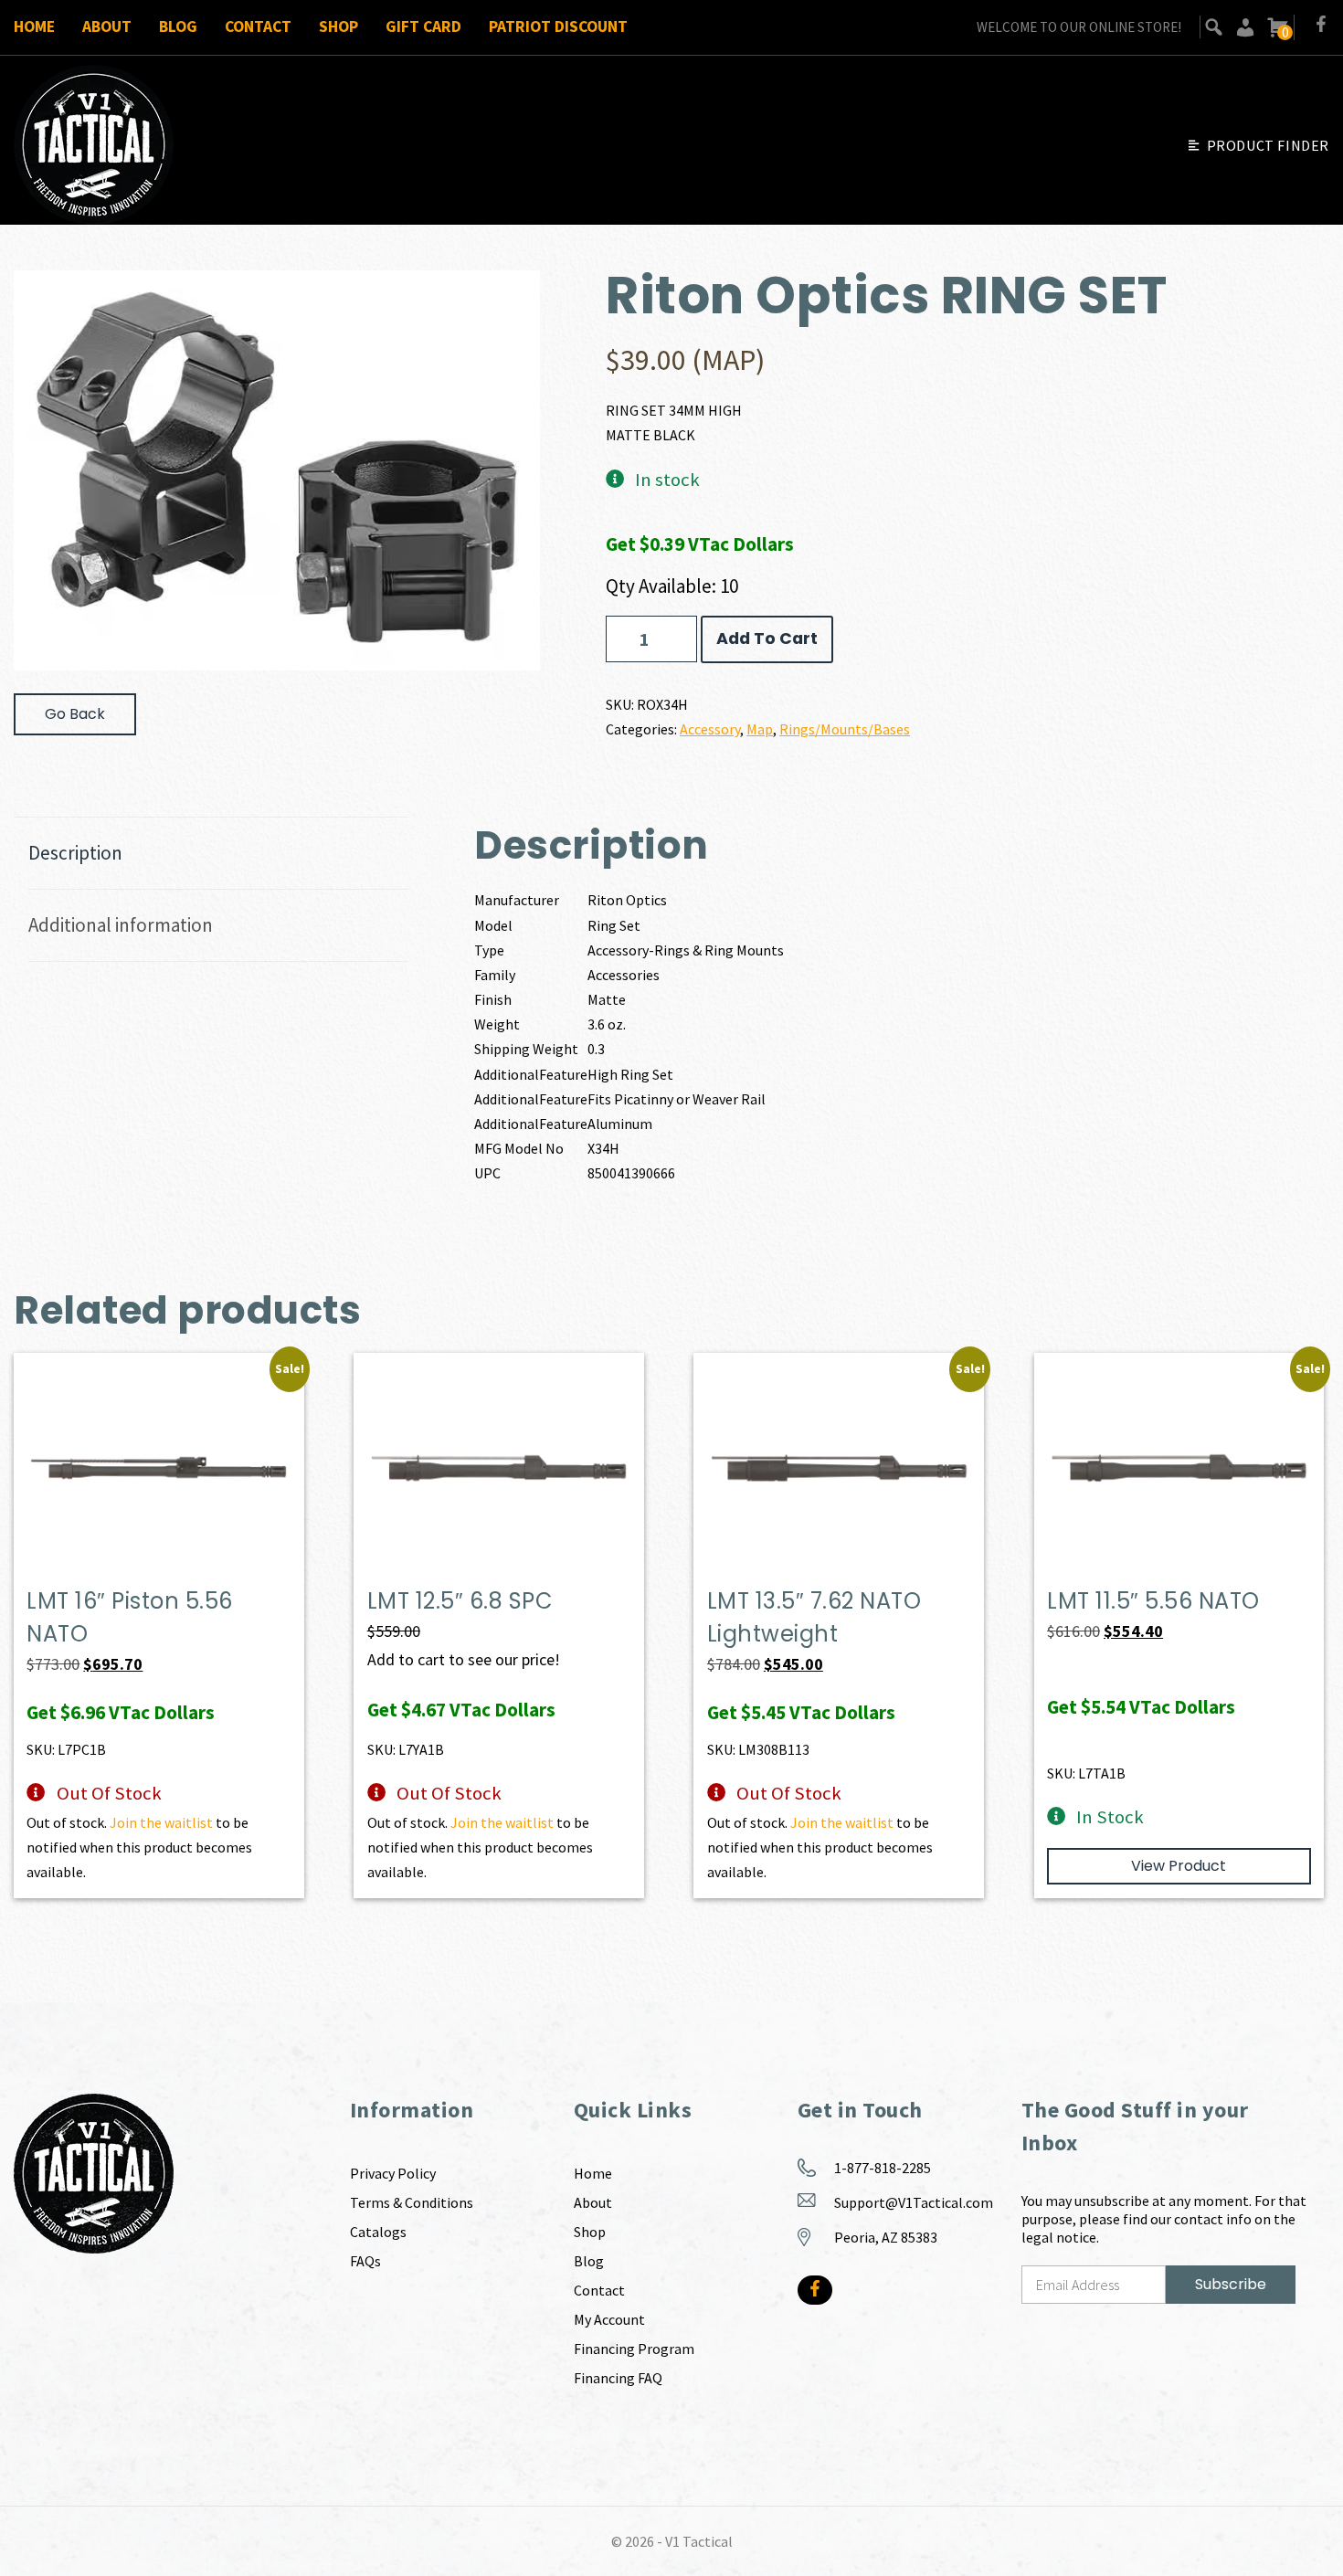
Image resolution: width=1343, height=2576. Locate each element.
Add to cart (767, 639)
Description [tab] (75, 853)
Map (760, 729)
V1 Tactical (699, 2541)
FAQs (365, 2261)
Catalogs (378, 2232)
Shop (338, 26)
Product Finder (1268, 145)
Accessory (710, 729)
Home (34, 26)
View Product (1179, 1866)
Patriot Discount (558, 26)
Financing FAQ (618, 2378)
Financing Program (634, 2349)
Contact (258, 26)
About (107, 26)
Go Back (75, 714)
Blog (178, 26)
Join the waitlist (161, 1822)
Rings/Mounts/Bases (845, 729)
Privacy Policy (393, 2173)
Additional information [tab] (121, 925)
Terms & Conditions (412, 2202)
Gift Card (423, 26)
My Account (609, 2319)
